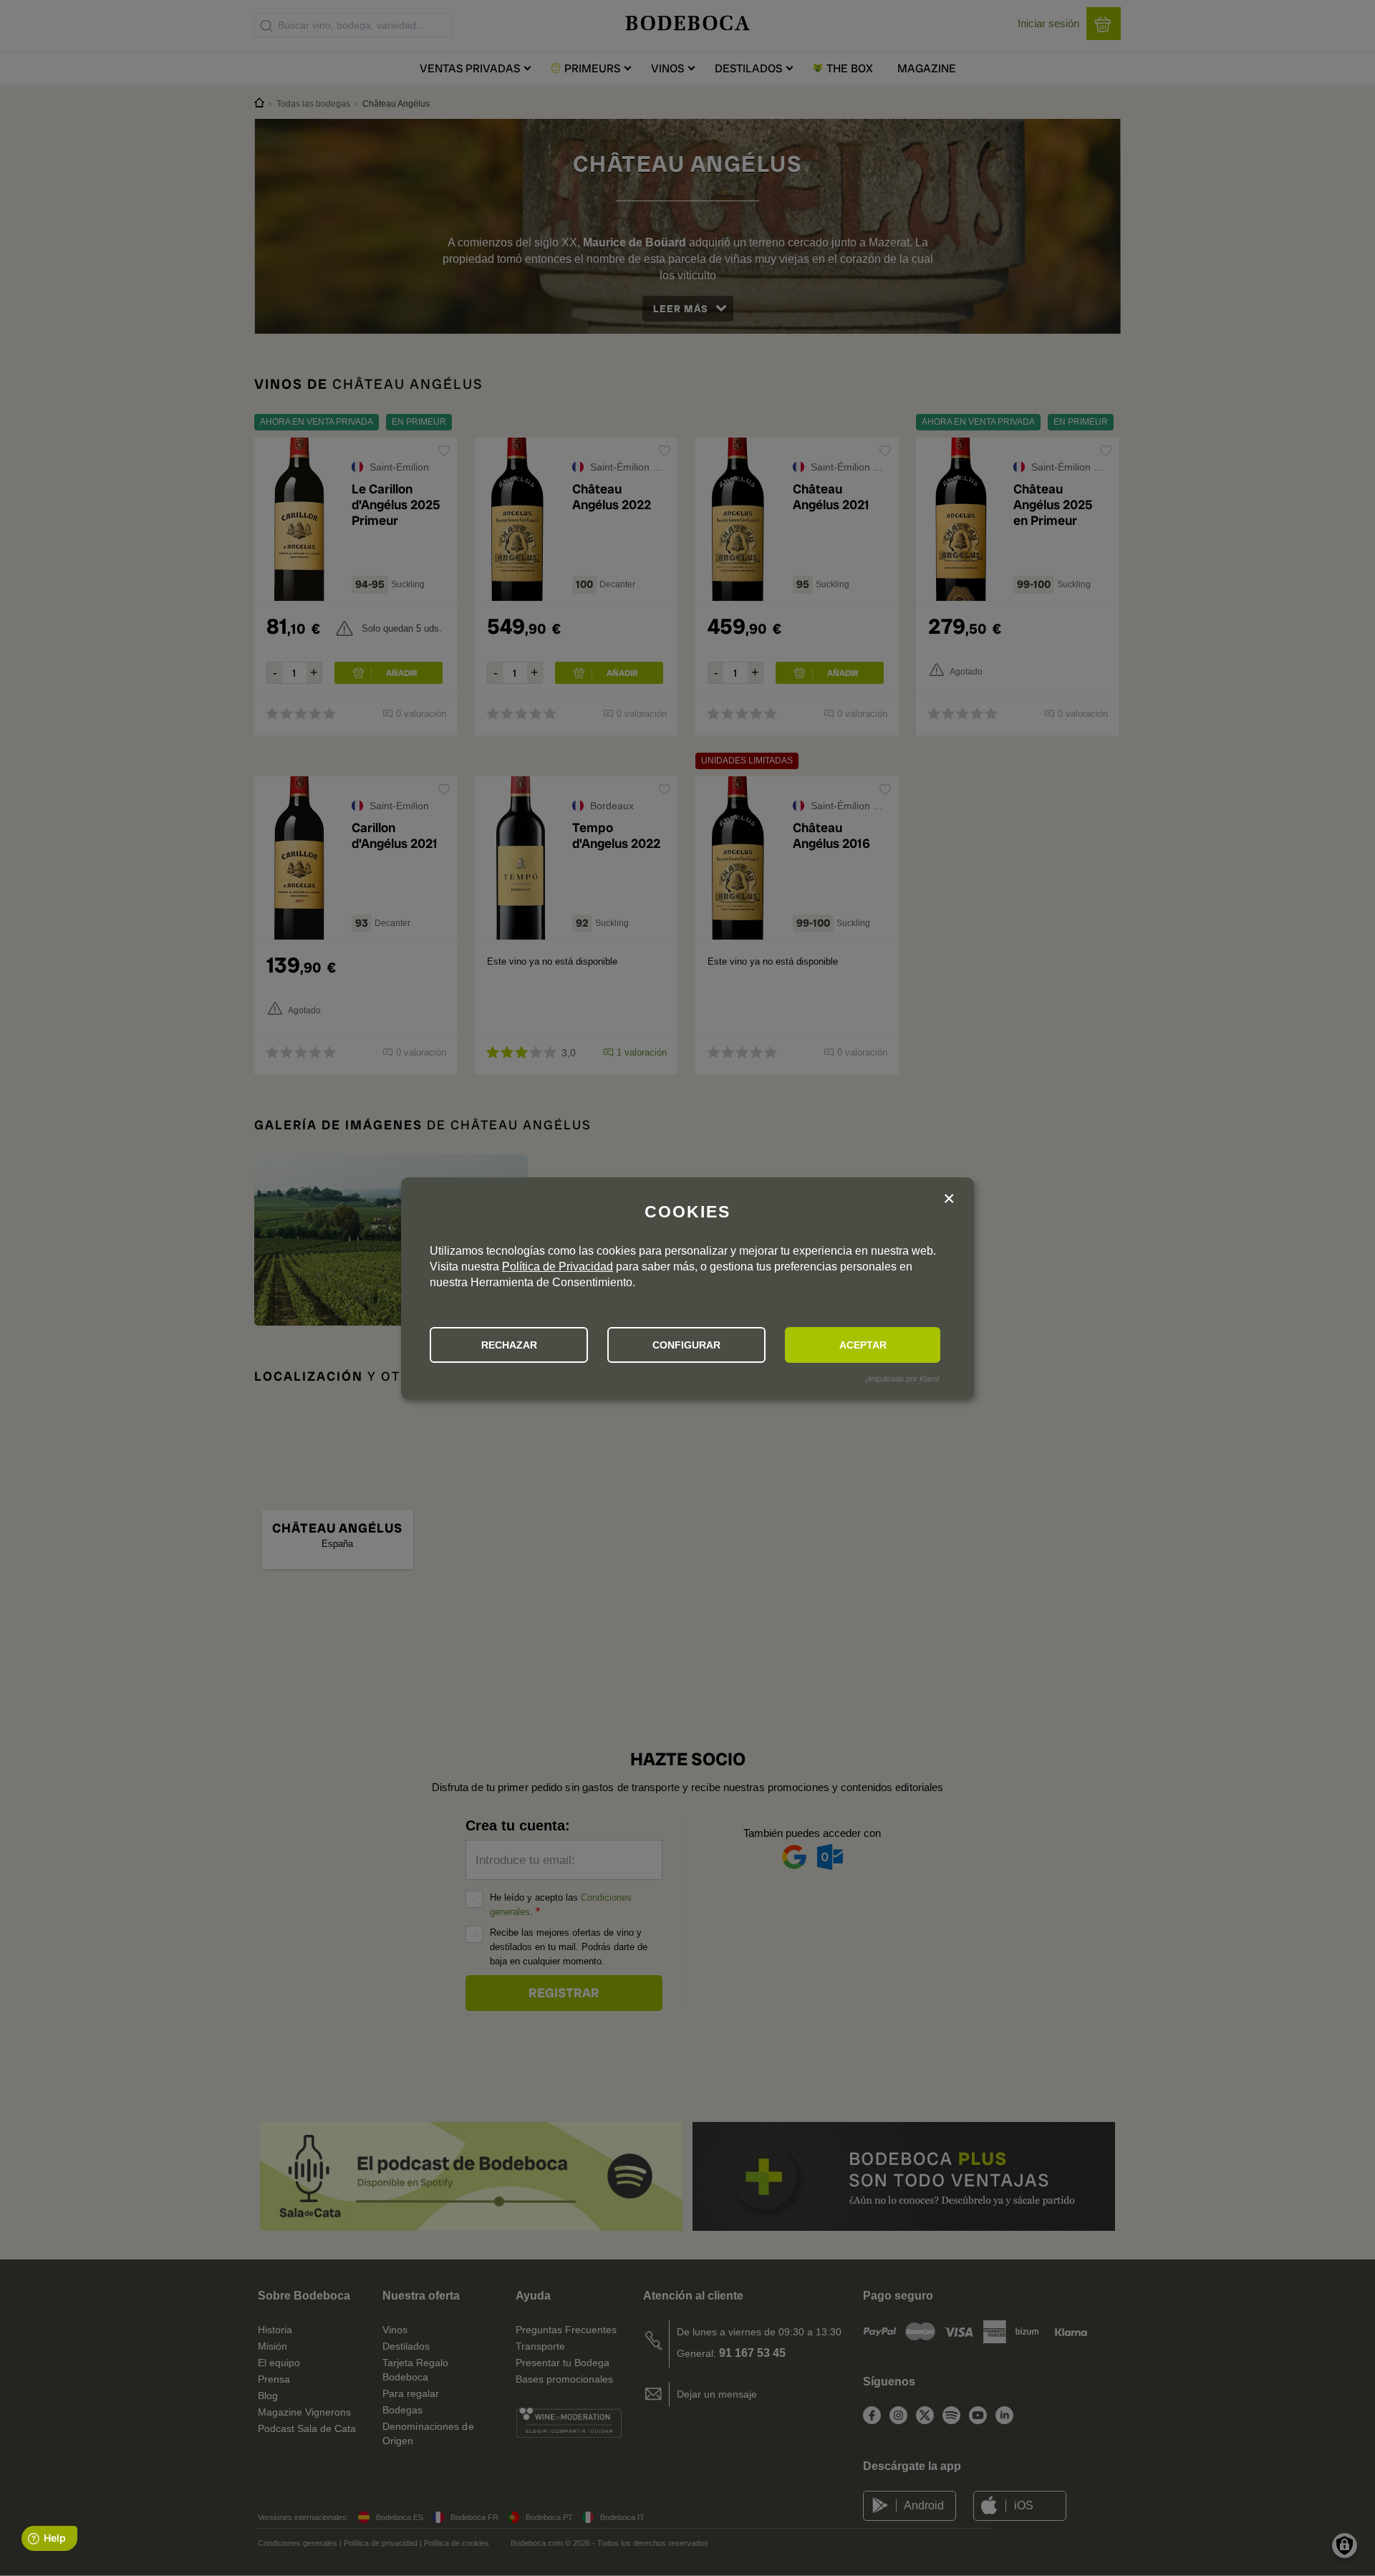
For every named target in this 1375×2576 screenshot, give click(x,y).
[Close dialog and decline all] (949, 1201)
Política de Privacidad (558, 1267)
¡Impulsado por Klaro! (902, 1379)
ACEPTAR (863, 1345)
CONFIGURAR (686, 1345)
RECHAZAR (509, 1345)
